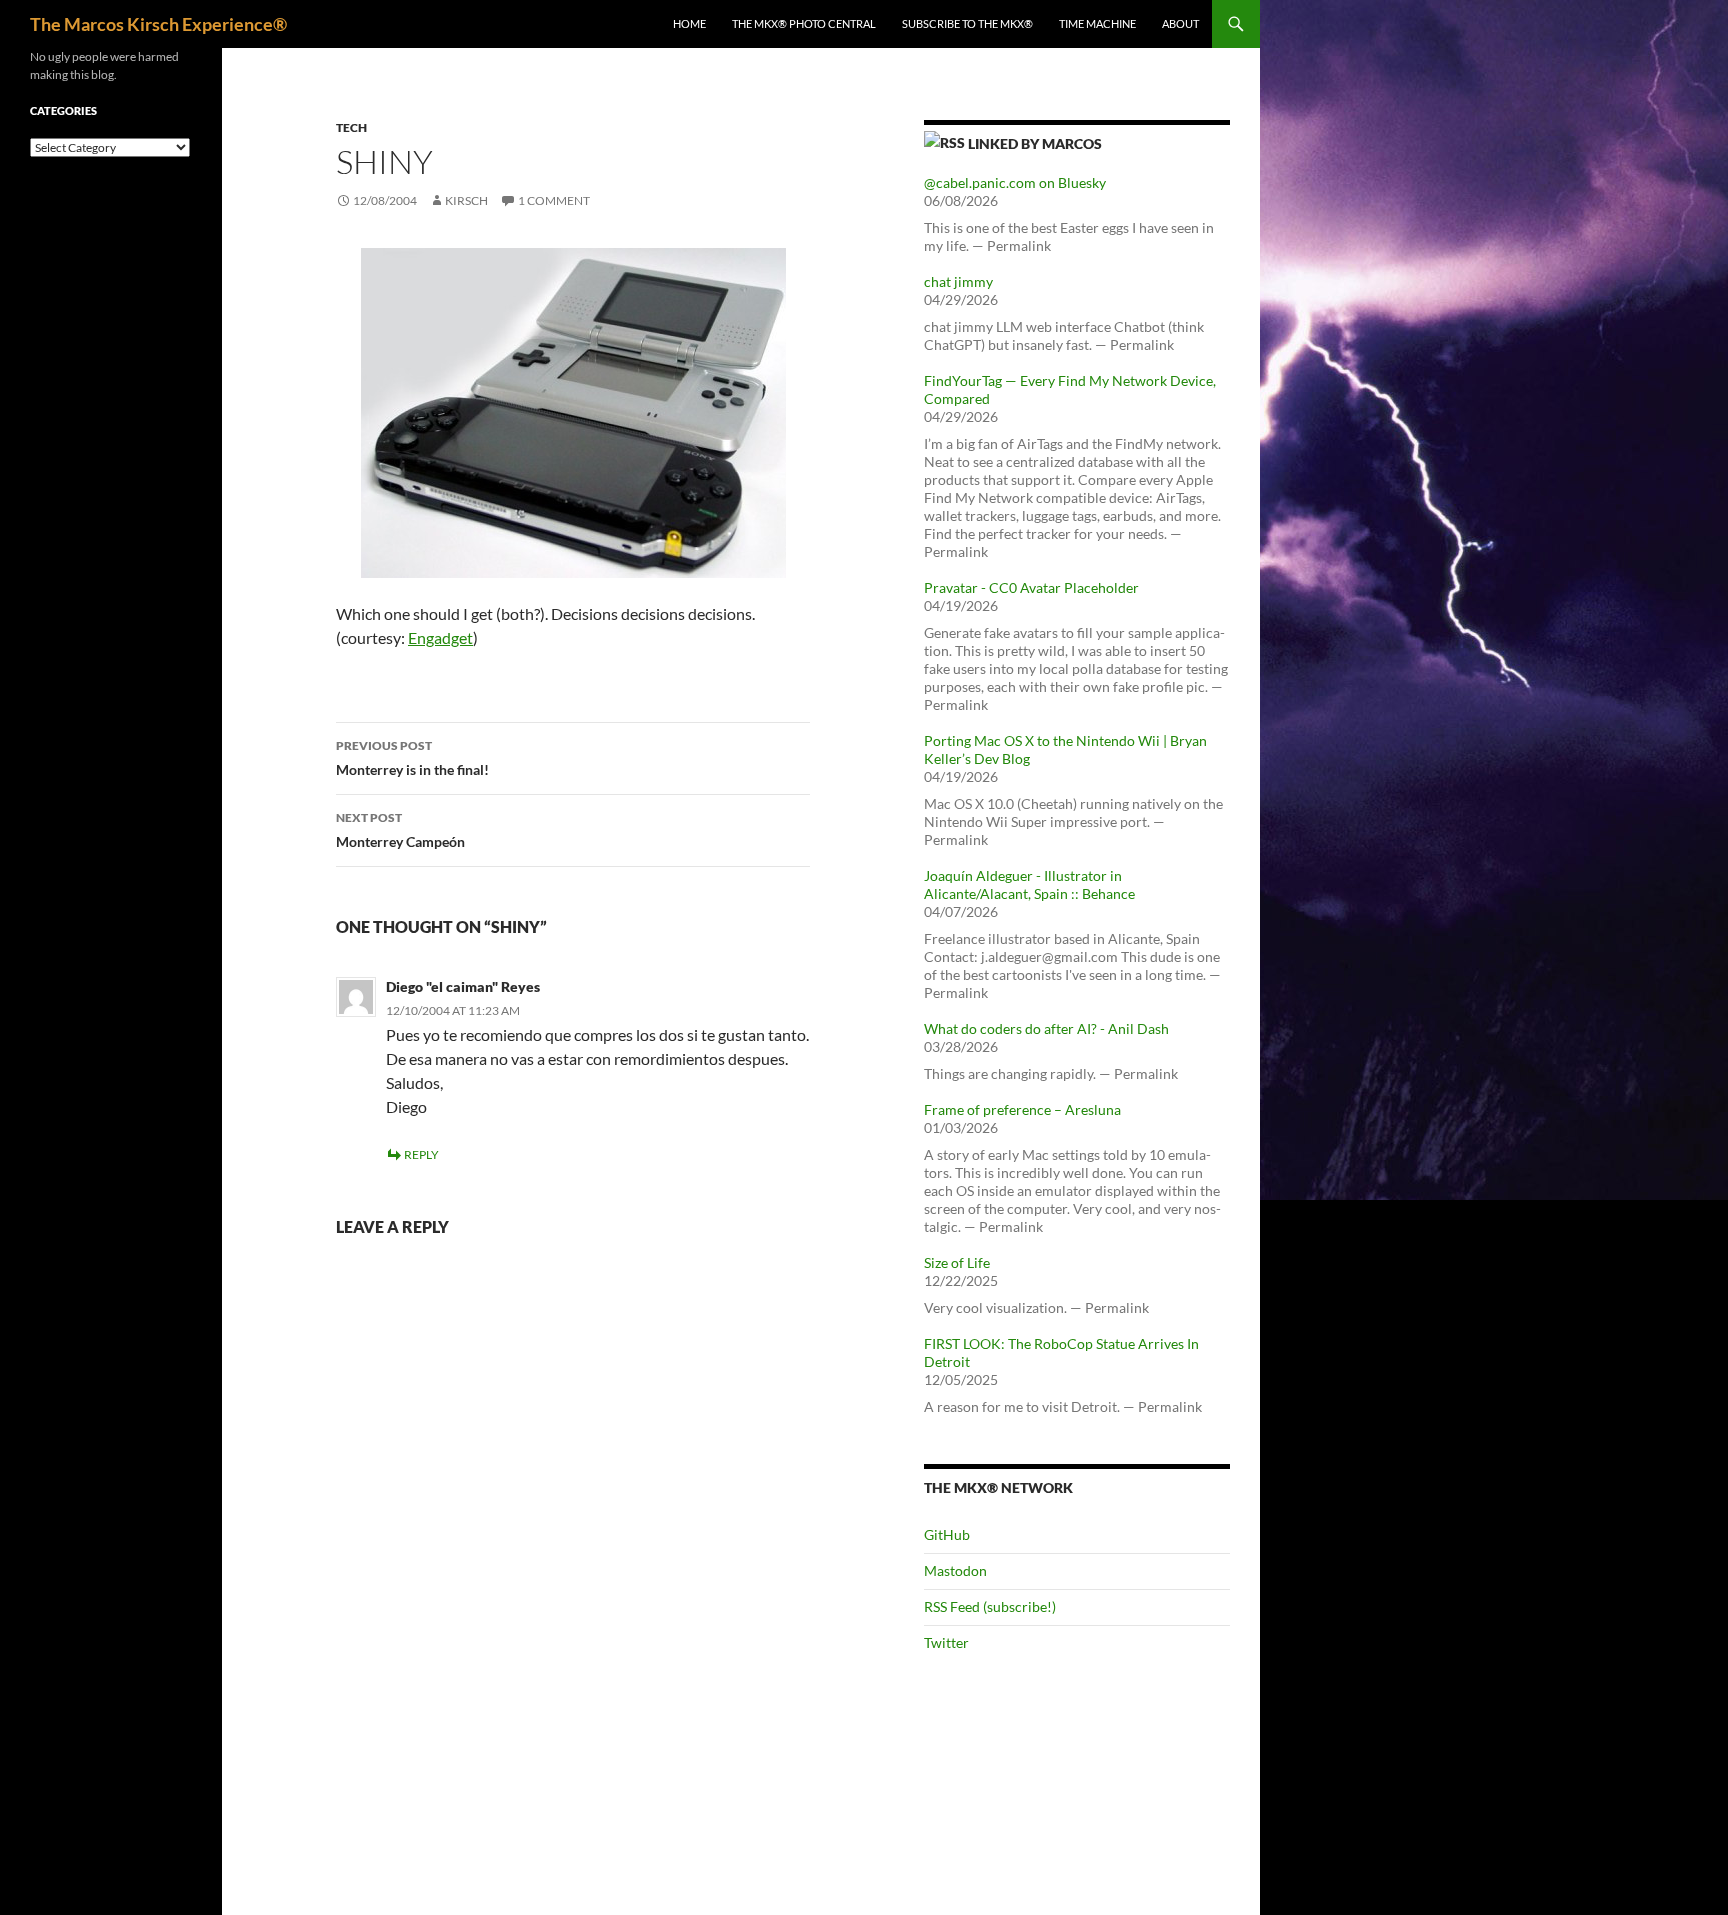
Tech (351, 127)
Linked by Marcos (1035, 143)
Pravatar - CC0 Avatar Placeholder (1031, 587)
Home (689, 23)
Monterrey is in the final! (412, 758)
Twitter (946, 1642)
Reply (421, 1154)
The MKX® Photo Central (804, 23)
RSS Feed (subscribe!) (990, 1606)
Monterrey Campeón (400, 830)
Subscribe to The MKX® (967, 23)
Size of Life (957, 1262)
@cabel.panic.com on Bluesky (1015, 182)
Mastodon (955, 1570)
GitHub (947, 1534)
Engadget (440, 637)
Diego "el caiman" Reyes (463, 986)
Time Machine (1097, 23)
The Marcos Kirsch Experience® (158, 24)
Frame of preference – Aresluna (1022, 1109)
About (1180, 23)
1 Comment (554, 200)
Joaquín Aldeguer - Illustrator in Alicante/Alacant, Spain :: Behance (1029, 884)
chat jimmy (958, 281)
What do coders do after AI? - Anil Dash (1046, 1028)
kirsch (466, 200)
